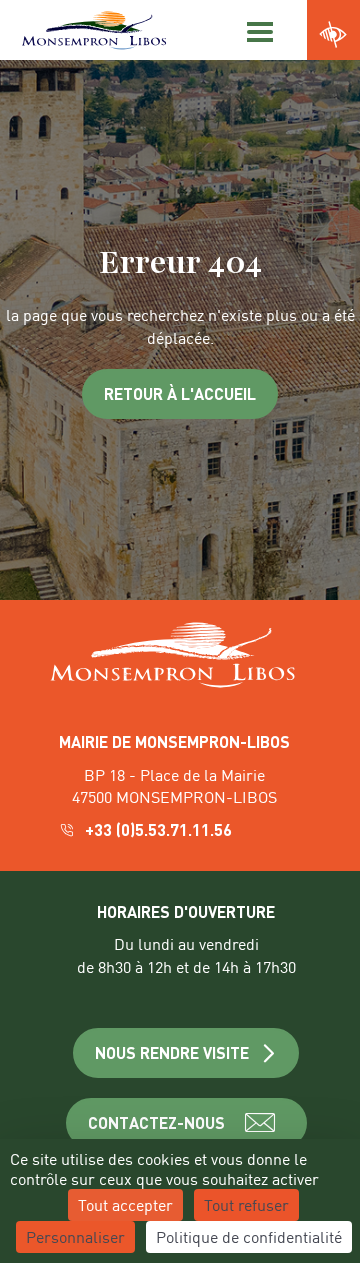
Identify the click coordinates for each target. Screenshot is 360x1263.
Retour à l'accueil (180, 393)
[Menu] (257, 30)
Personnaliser (75, 1236)
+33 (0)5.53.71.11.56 (160, 829)
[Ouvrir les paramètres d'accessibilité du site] (333, 35)
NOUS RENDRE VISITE (172, 1052)
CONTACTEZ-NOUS (156, 1122)
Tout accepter (125, 1204)
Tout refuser (246, 1204)
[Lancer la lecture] (210, 254)
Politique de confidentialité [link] (249, 1236)
